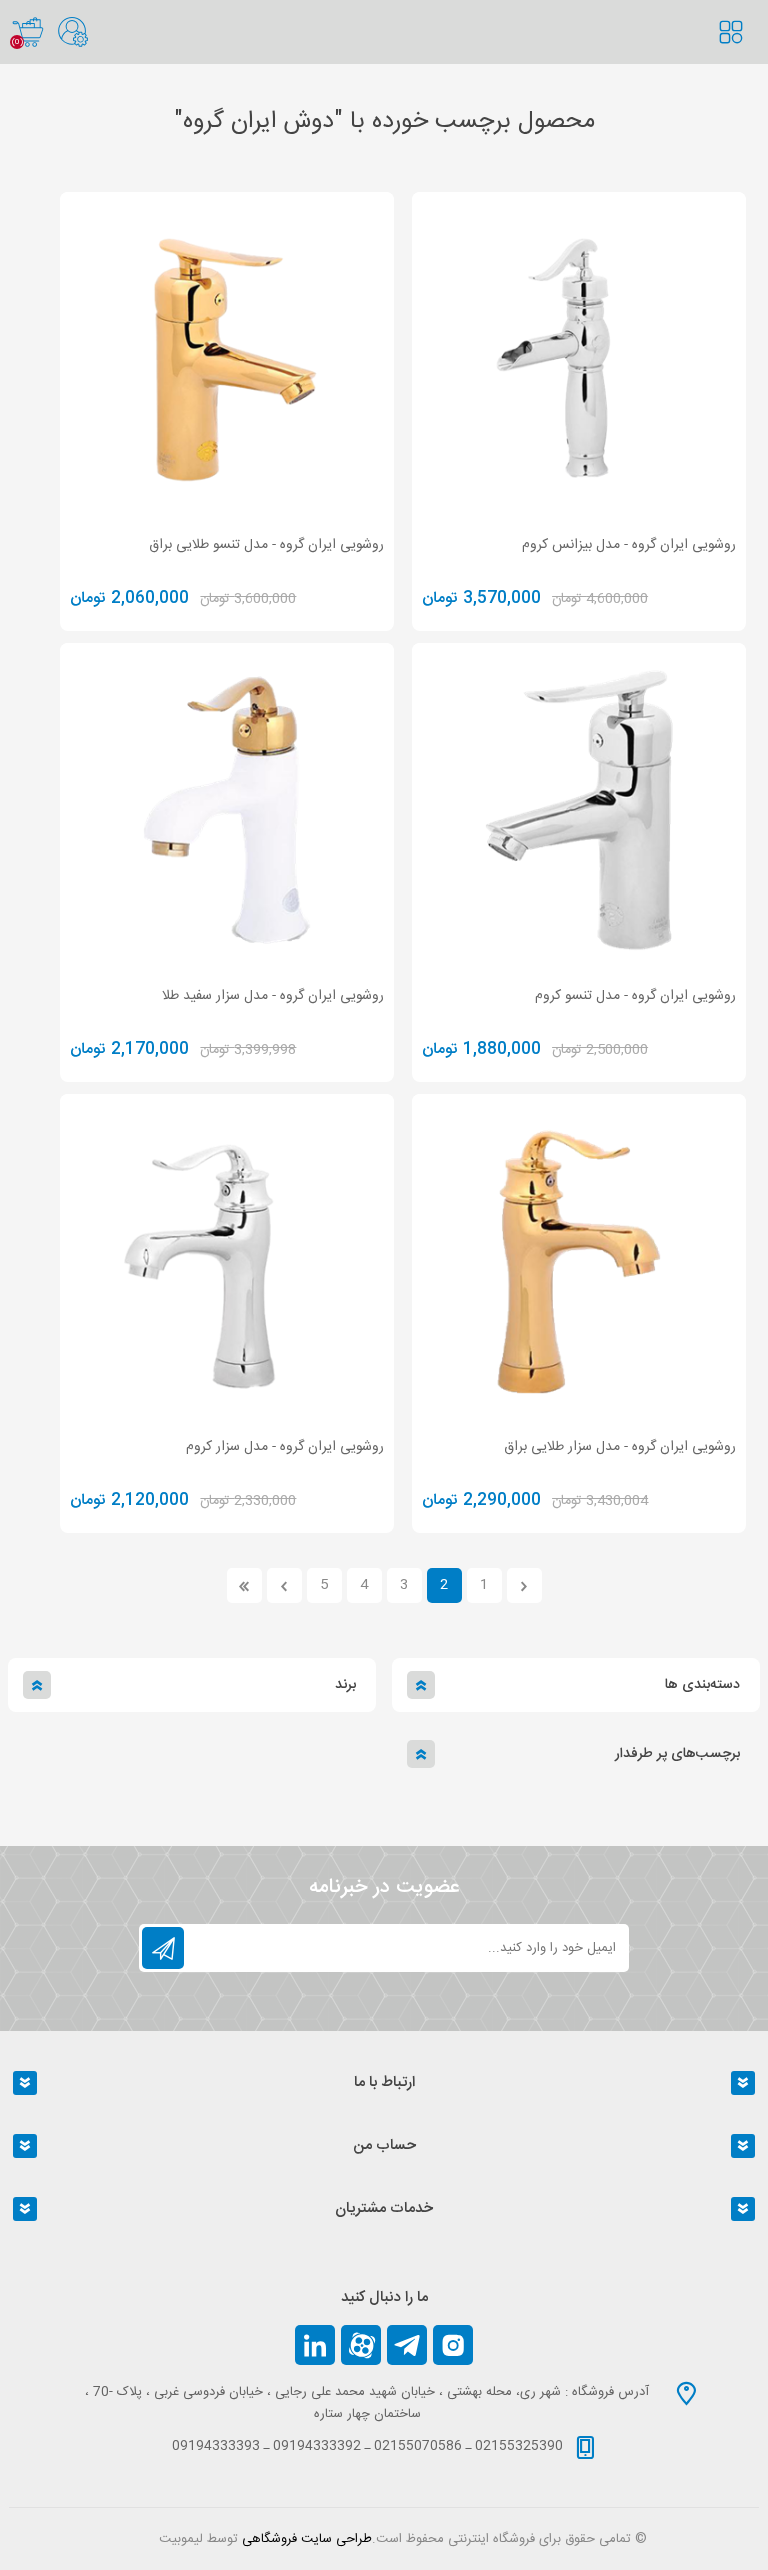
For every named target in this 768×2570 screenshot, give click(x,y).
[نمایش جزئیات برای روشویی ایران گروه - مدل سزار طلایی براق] (579, 1261)
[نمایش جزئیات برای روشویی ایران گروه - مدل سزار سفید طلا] (227, 810)
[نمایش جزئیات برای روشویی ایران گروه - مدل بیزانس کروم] (579, 359)
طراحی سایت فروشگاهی (307, 2539)
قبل (524, 1585)
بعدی (284, 1585)
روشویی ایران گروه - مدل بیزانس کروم (629, 545)
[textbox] (743, 52)
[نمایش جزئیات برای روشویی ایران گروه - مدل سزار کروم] (227, 1261)
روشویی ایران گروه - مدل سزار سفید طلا (273, 996)
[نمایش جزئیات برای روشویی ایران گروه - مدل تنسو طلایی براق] (227, 359)
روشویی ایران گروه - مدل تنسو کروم (635, 996)
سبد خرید (27, 32)
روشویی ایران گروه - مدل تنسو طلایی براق (266, 545)
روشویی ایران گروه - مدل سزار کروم (285, 1447)
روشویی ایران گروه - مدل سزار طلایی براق (620, 1447)
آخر (244, 1585)
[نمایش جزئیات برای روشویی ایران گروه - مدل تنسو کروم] (579, 810)
